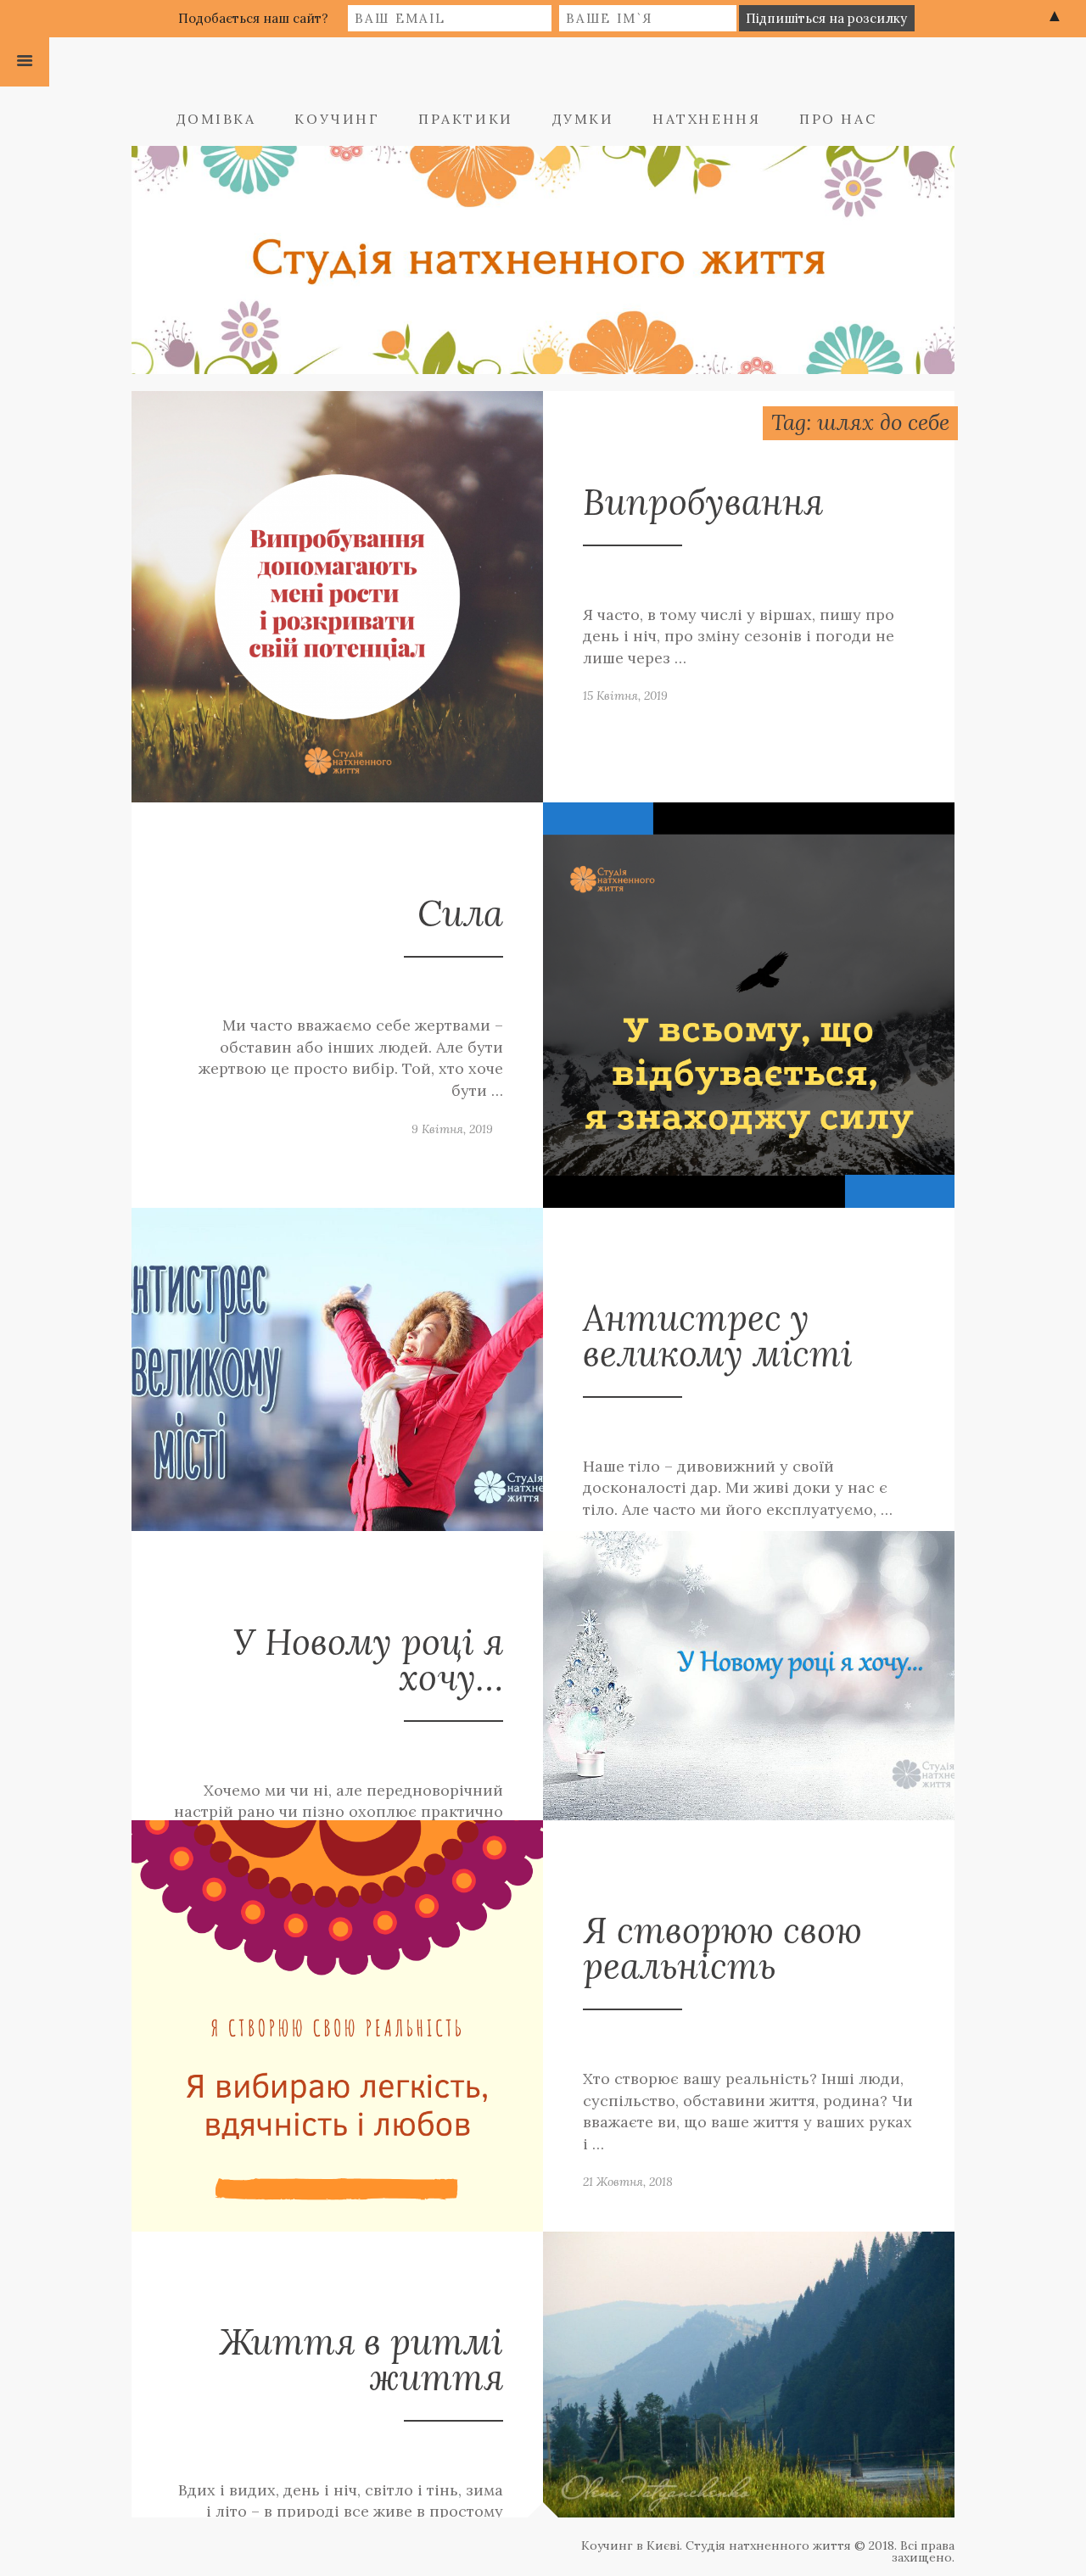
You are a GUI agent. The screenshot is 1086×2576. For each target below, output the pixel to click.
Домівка (216, 119)
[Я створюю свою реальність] (337, 2024)
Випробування (703, 502)
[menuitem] (234, 119)
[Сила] (749, 1003)
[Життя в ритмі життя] (749, 2372)
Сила (460, 913)
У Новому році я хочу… (368, 1660)
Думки (583, 119)
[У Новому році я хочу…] (749, 1674)
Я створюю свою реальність (722, 1948)
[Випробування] (337, 595)
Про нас (838, 119)
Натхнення (706, 119)
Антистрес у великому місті (718, 1335)
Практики (465, 119)
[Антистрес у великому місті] (337, 1367)
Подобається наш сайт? (253, 18)
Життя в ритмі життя (361, 2359)
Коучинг (337, 119)
